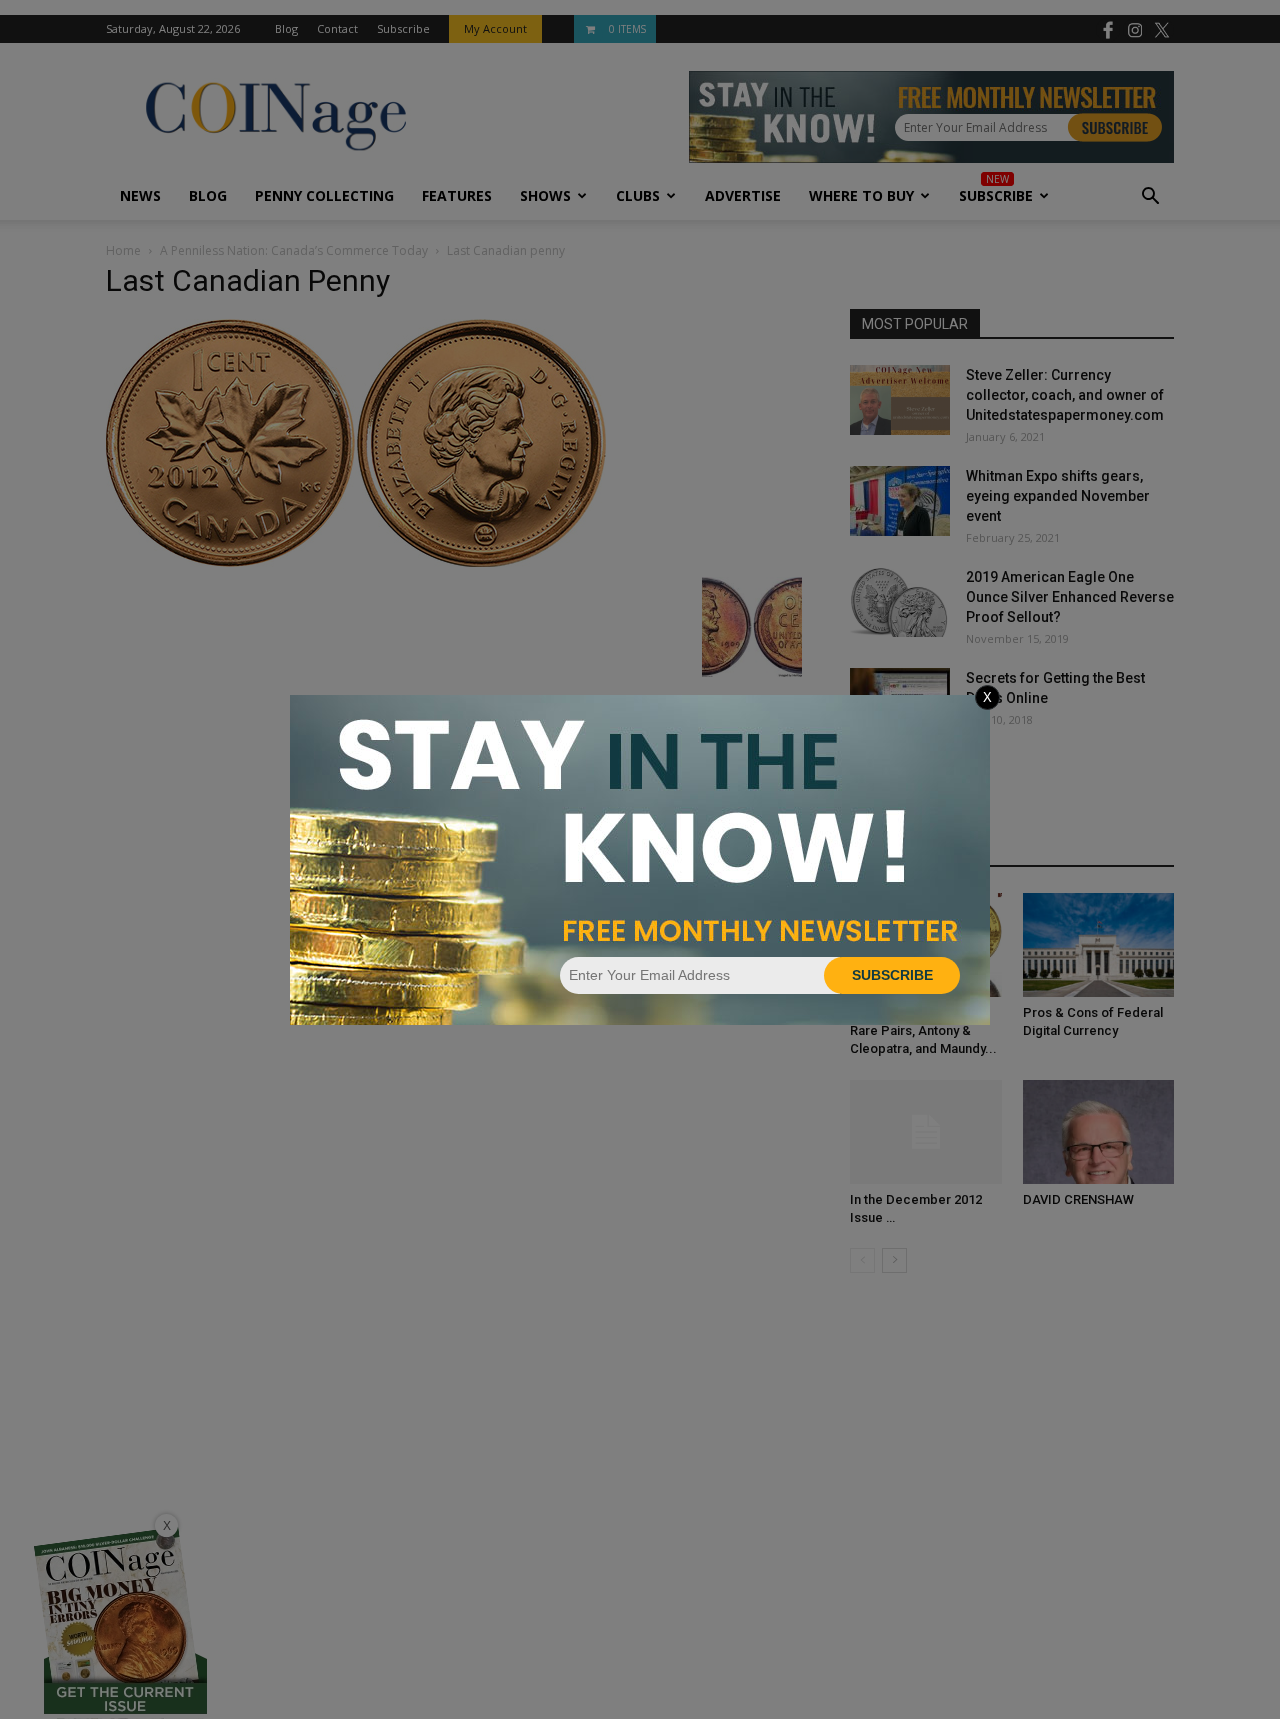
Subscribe (892, 975)
